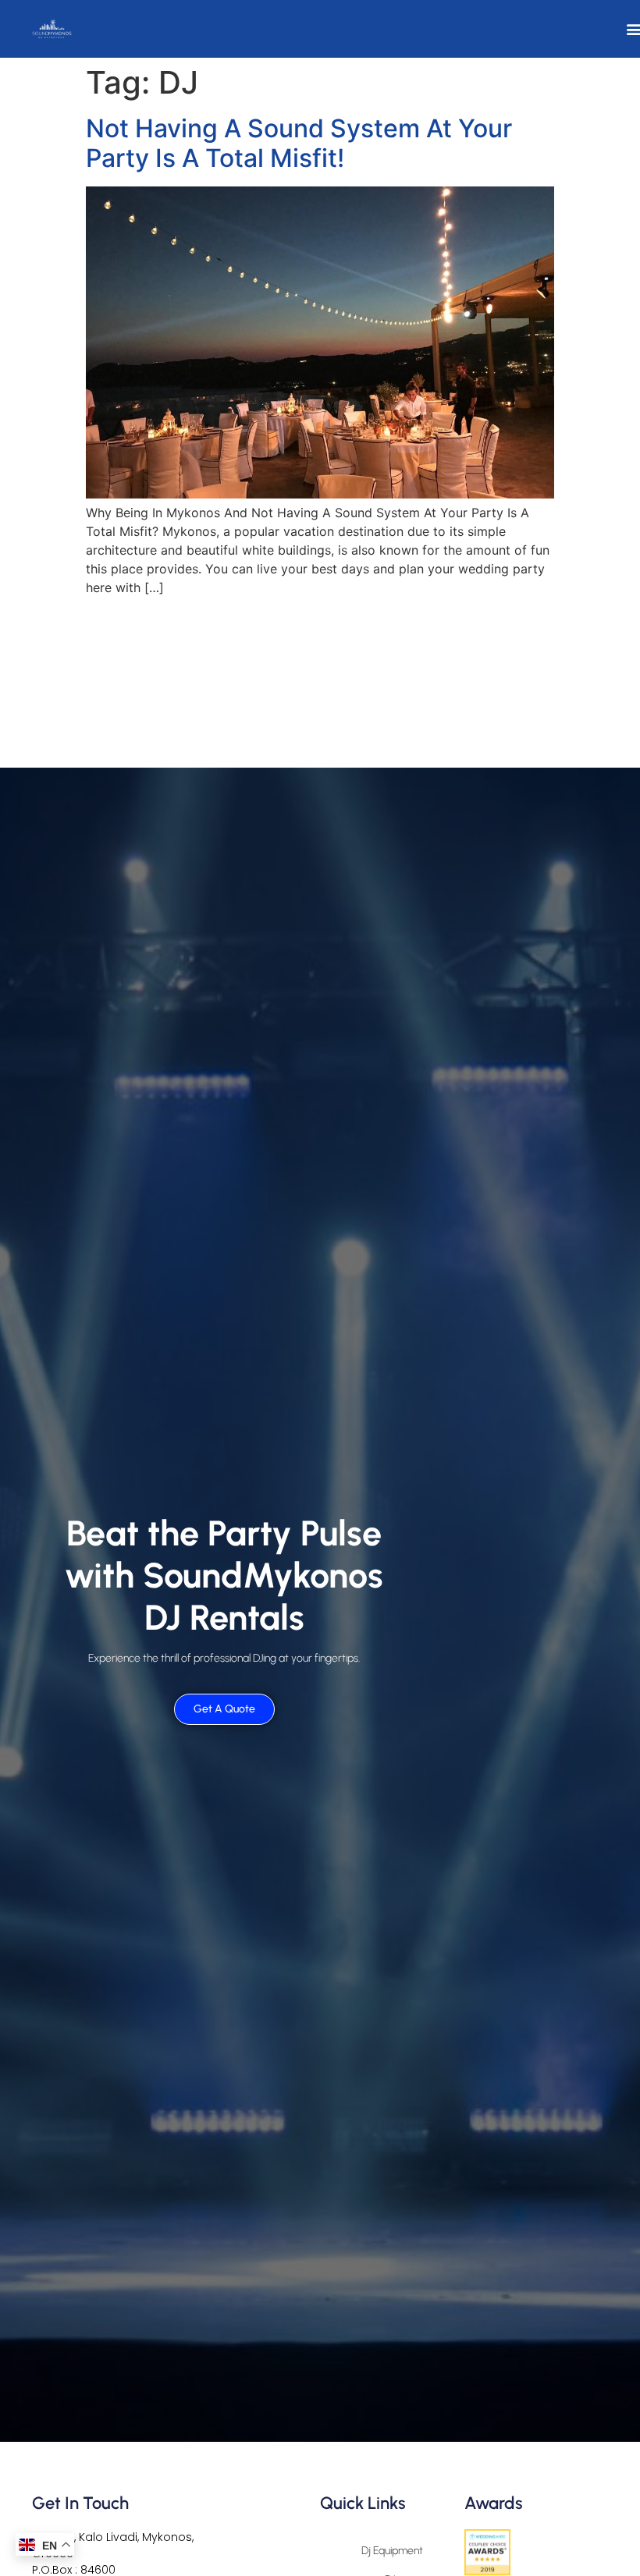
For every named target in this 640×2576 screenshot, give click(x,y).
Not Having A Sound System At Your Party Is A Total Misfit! (299, 143)
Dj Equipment (392, 2551)
